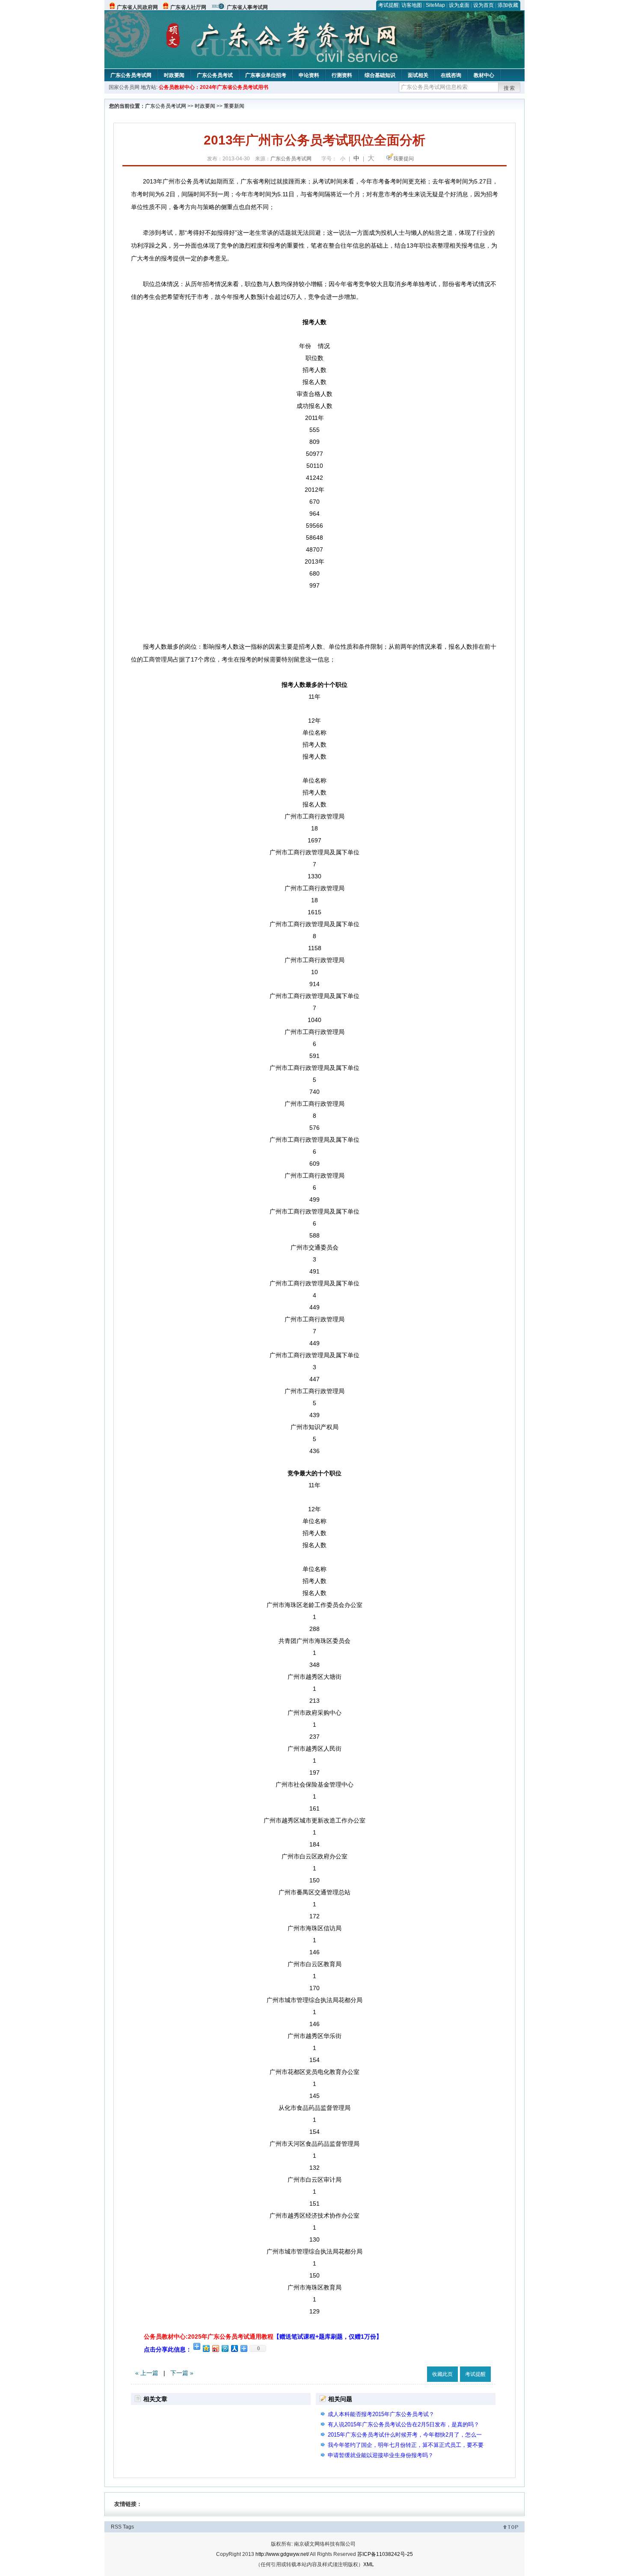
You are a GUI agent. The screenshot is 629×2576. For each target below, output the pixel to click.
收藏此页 (442, 2374)
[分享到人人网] (234, 2348)
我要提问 (404, 159)
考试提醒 (389, 5)
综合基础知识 (380, 75)
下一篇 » (182, 2373)
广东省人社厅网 (188, 7)
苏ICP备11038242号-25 (385, 2554)
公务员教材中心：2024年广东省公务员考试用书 (214, 87)
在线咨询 (451, 75)
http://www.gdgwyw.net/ (282, 2554)
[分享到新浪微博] (215, 2348)
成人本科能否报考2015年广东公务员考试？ (381, 2414)
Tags (128, 2527)
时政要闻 (174, 75)
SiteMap (435, 5)
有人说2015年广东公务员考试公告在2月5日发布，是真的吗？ (404, 2424)
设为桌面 (459, 5)
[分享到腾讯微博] (225, 2348)
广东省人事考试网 (247, 7)
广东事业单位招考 (266, 75)
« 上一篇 (147, 2373)
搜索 (510, 88)
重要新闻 (234, 106)
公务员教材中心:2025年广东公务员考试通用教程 (263, 2337)
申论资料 (309, 75)
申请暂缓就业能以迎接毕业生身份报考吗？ (381, 2455)
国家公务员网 (124, 87)
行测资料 (342, 75)
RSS (116, 2527)
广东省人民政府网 (137, 7)
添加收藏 (508, 5)
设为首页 (484, 5)
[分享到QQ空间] (206, 2348)
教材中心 (484, 75)
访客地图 (412, 5)
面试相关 (418, 75)
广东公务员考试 (215, 75)
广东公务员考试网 (131, 75)
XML (369, 2564)
